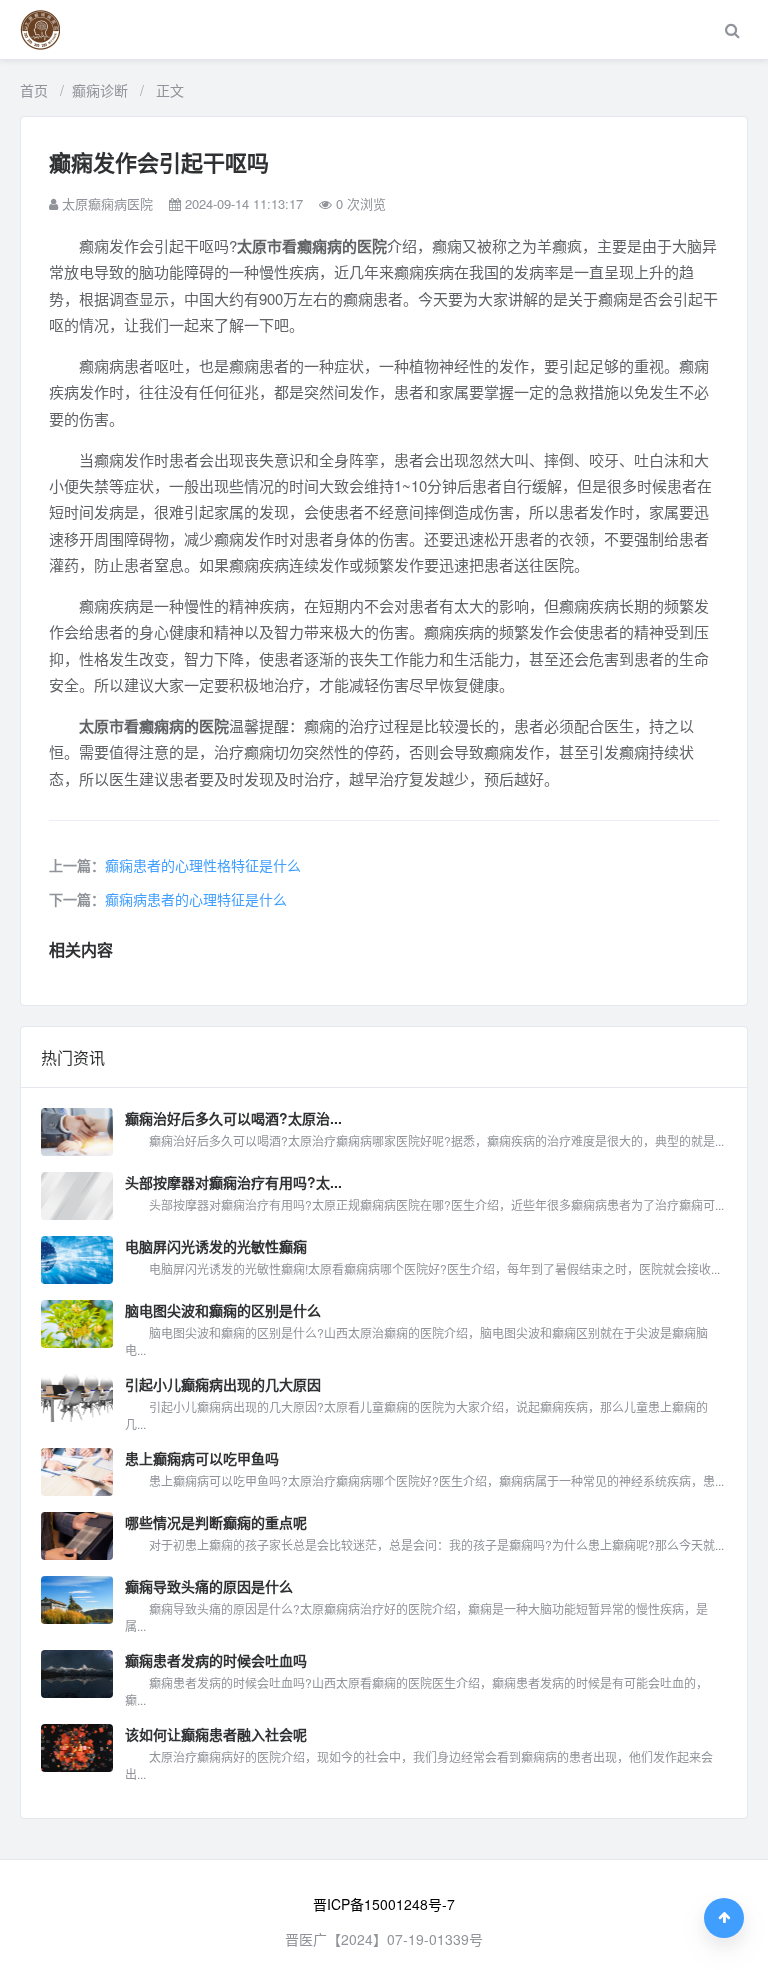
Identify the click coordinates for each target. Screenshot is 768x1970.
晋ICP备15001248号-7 (384, 1904)
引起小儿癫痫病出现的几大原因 (223, 1384)
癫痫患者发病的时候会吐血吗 (216, 1660)
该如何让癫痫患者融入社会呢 (216, 1734)
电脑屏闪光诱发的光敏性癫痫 (216, 1246)
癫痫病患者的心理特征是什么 (196, 899)
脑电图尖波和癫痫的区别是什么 (223, 1310)
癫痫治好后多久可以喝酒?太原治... (233, 1118)
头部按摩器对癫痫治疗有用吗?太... (233, 1182)
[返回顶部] (724, 1918)
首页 (34, 90)
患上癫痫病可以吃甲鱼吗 (202, 1458)
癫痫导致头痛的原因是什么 (209, 1586)
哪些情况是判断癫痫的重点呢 (216, 1522)
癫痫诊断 (100, 90)
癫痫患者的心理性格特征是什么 (203, 865)
